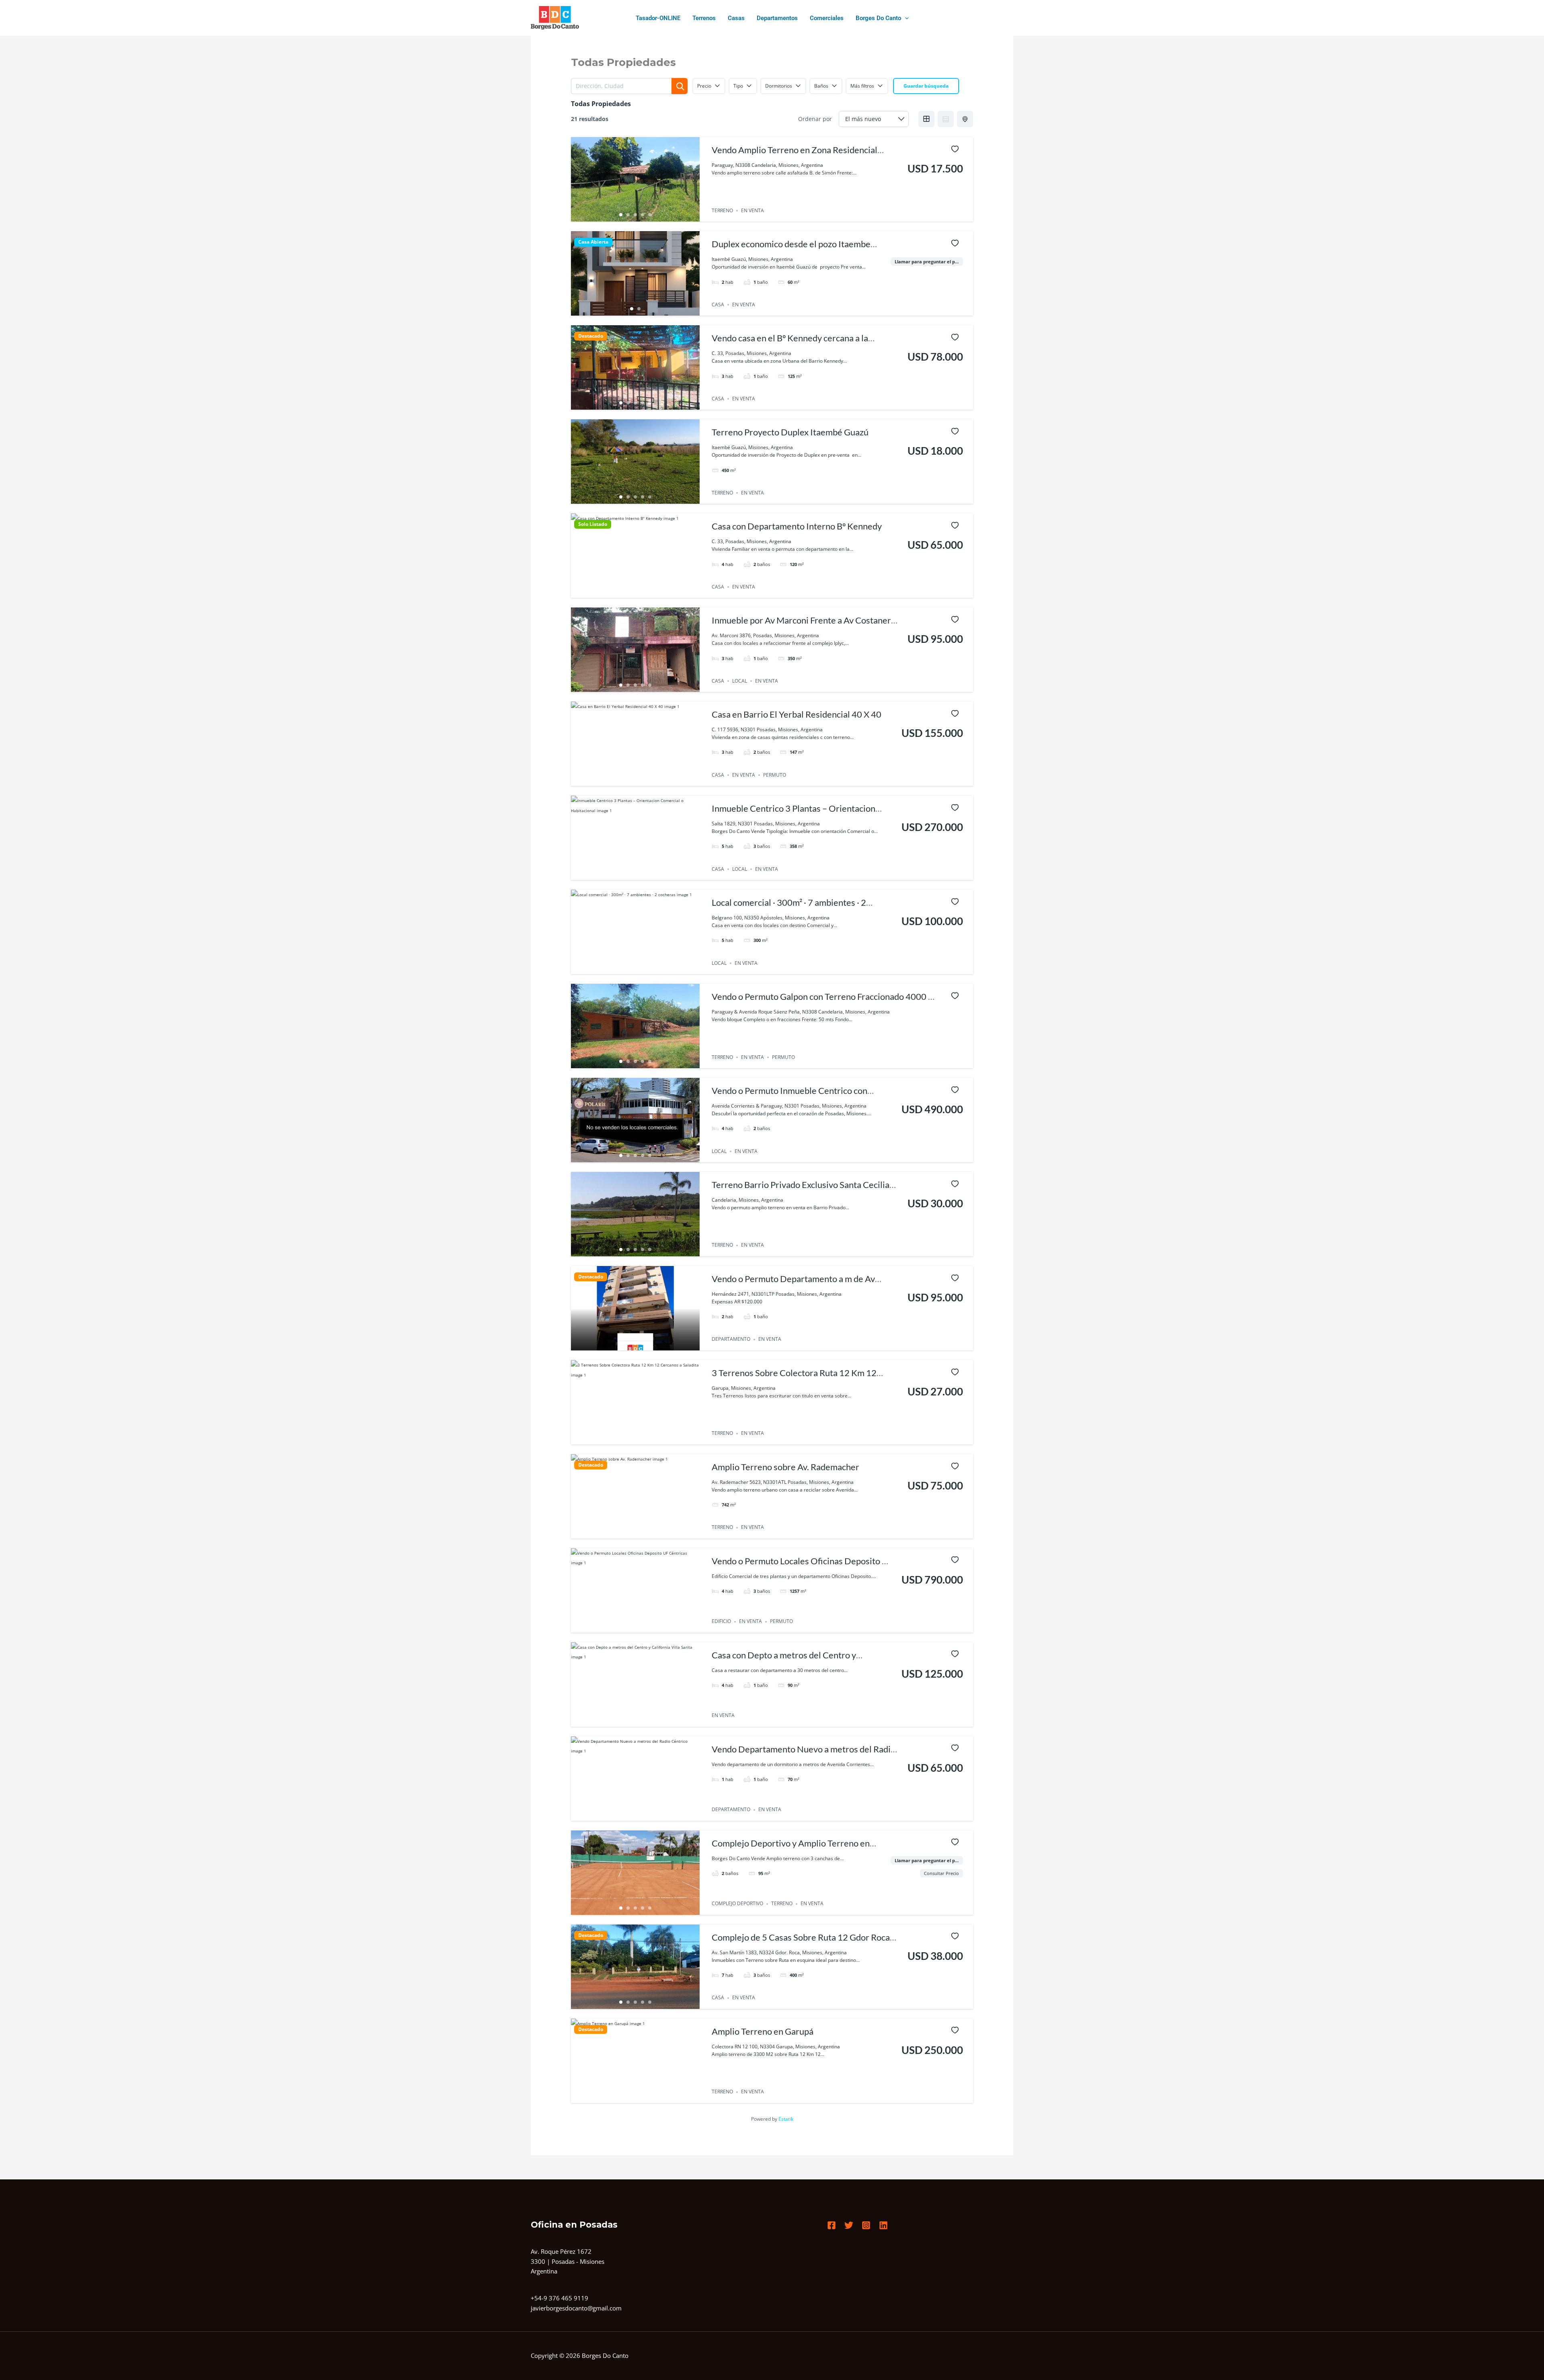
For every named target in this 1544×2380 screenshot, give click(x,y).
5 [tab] (650, 215)
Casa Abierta (593, 242)
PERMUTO (775, 775)
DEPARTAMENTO (731, 1339)
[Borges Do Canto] (555, 18)
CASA (718, 305)
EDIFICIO (721, 1622)
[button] (905, 18)
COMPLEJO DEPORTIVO (737, 1904)
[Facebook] (832, 2225)
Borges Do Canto (878, 18)
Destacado (591, 336)
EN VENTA (752, 210)
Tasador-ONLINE (658, 18)
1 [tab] (621, 215)
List (946, 119)
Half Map (965, 119)
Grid (926, 119)
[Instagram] (866, 2225)
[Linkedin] (883, 2225)
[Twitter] (849, 2225)
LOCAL (740, 681)
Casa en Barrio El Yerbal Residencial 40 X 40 (797, 714)
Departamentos (777, 18)
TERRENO (722, 210)
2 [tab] (628, 215)
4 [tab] (643, 215)
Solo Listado (593, 524)
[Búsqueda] (680, 86)
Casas (736, 18)
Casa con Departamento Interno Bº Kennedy (797, 526)
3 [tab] (635, 215)
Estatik (786, 2119)
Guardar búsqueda (926, 86)
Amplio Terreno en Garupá (763, 2031)
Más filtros (862, 86)
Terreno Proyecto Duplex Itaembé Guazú (790, 432)
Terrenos (704, 18)
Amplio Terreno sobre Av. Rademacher (785, 1467)
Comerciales (827, 18)
